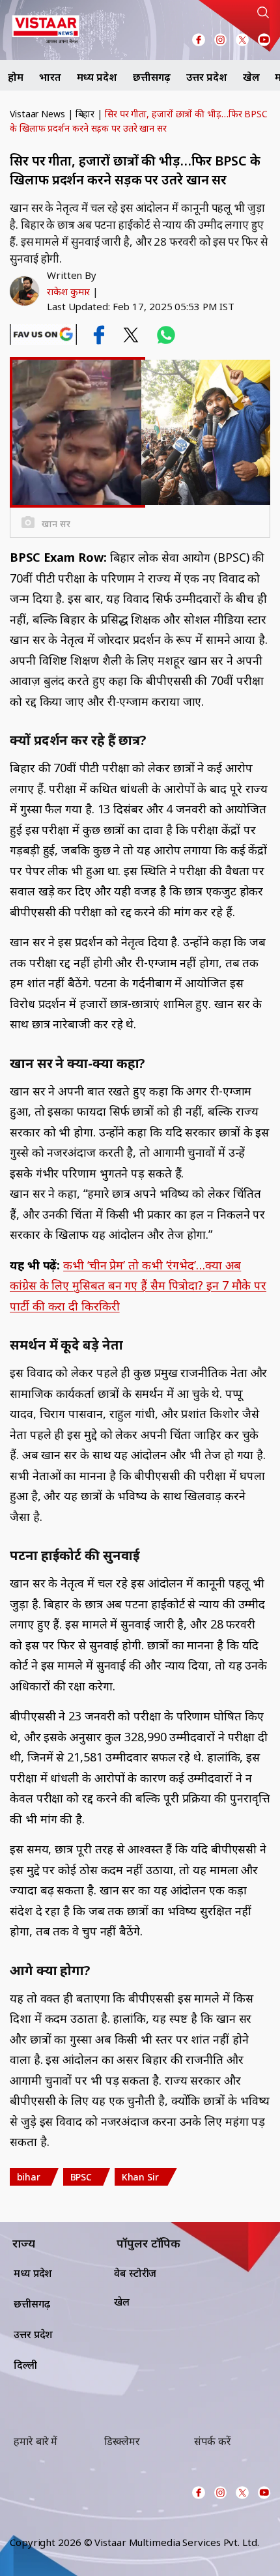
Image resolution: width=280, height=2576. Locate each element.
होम (16, 77)
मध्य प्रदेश (97, 77)
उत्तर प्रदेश (206, 77)
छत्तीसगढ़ (152, 77)
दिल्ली (25, 2365)
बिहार (85, 114)
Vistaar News (37, 114)
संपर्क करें (212, 2441)
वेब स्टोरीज (135, 2273)
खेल (251, 77)
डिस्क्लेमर (122, 2441)
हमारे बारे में (35, 2441)
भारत (50, 77)
